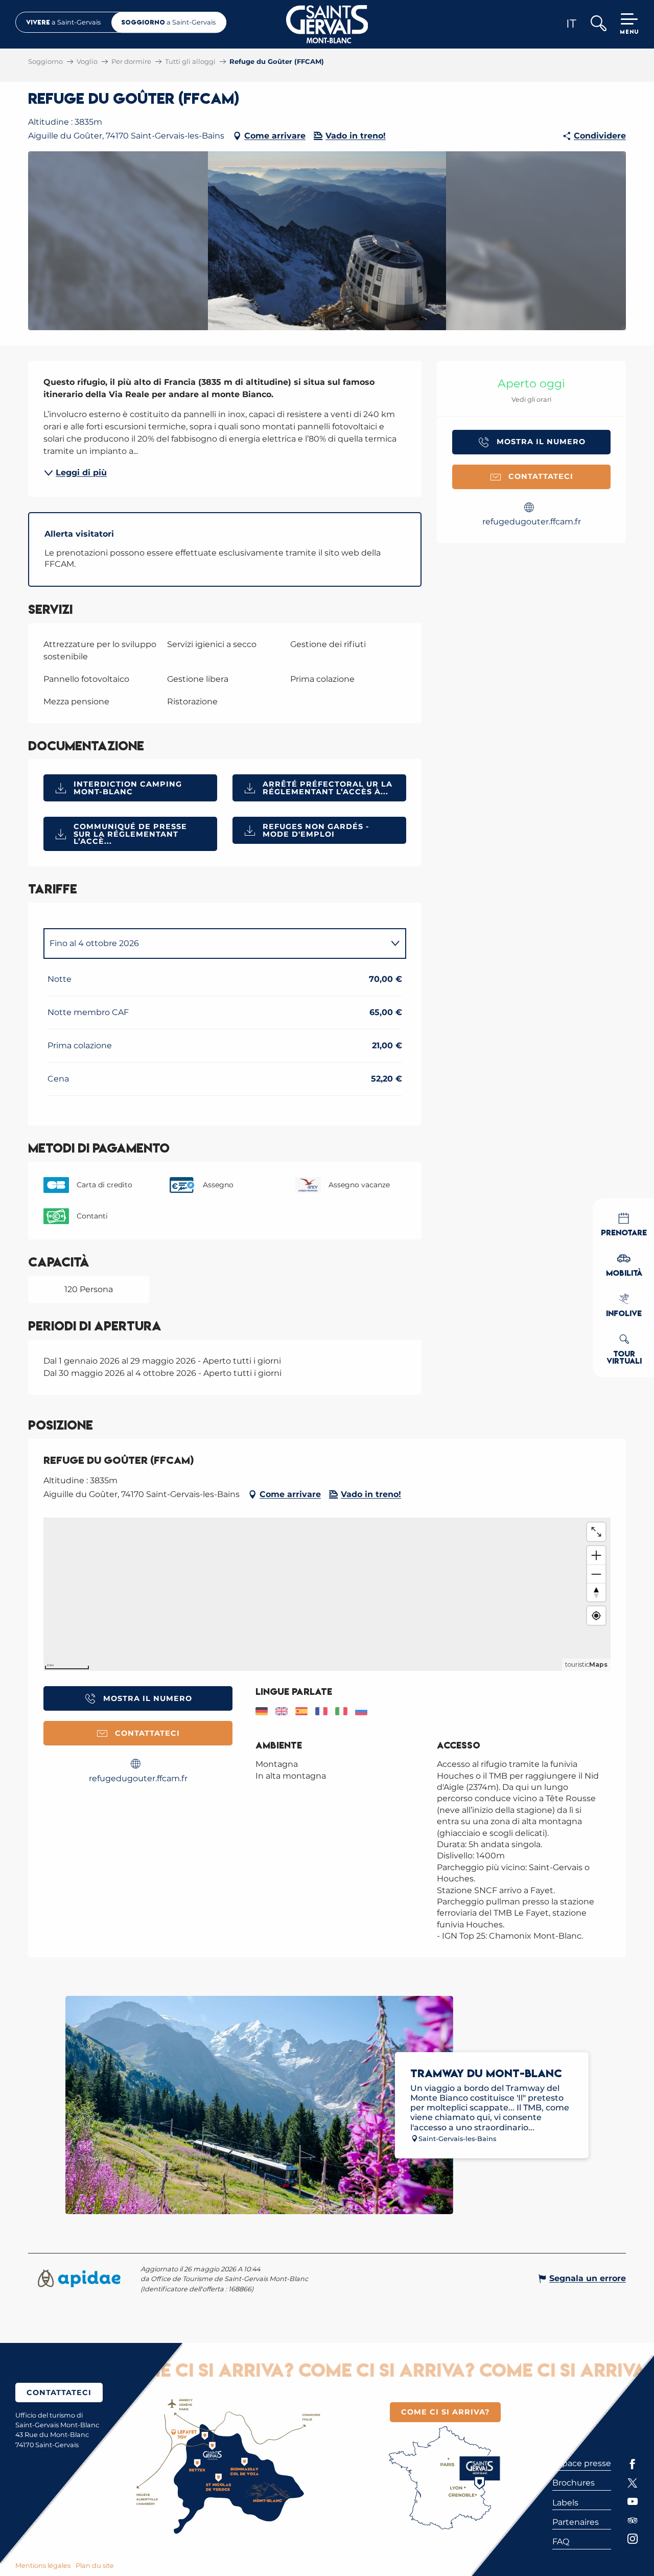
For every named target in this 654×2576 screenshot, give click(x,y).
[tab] (215, 944)
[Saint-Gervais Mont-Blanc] (327, 24)
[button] (598, 24)
